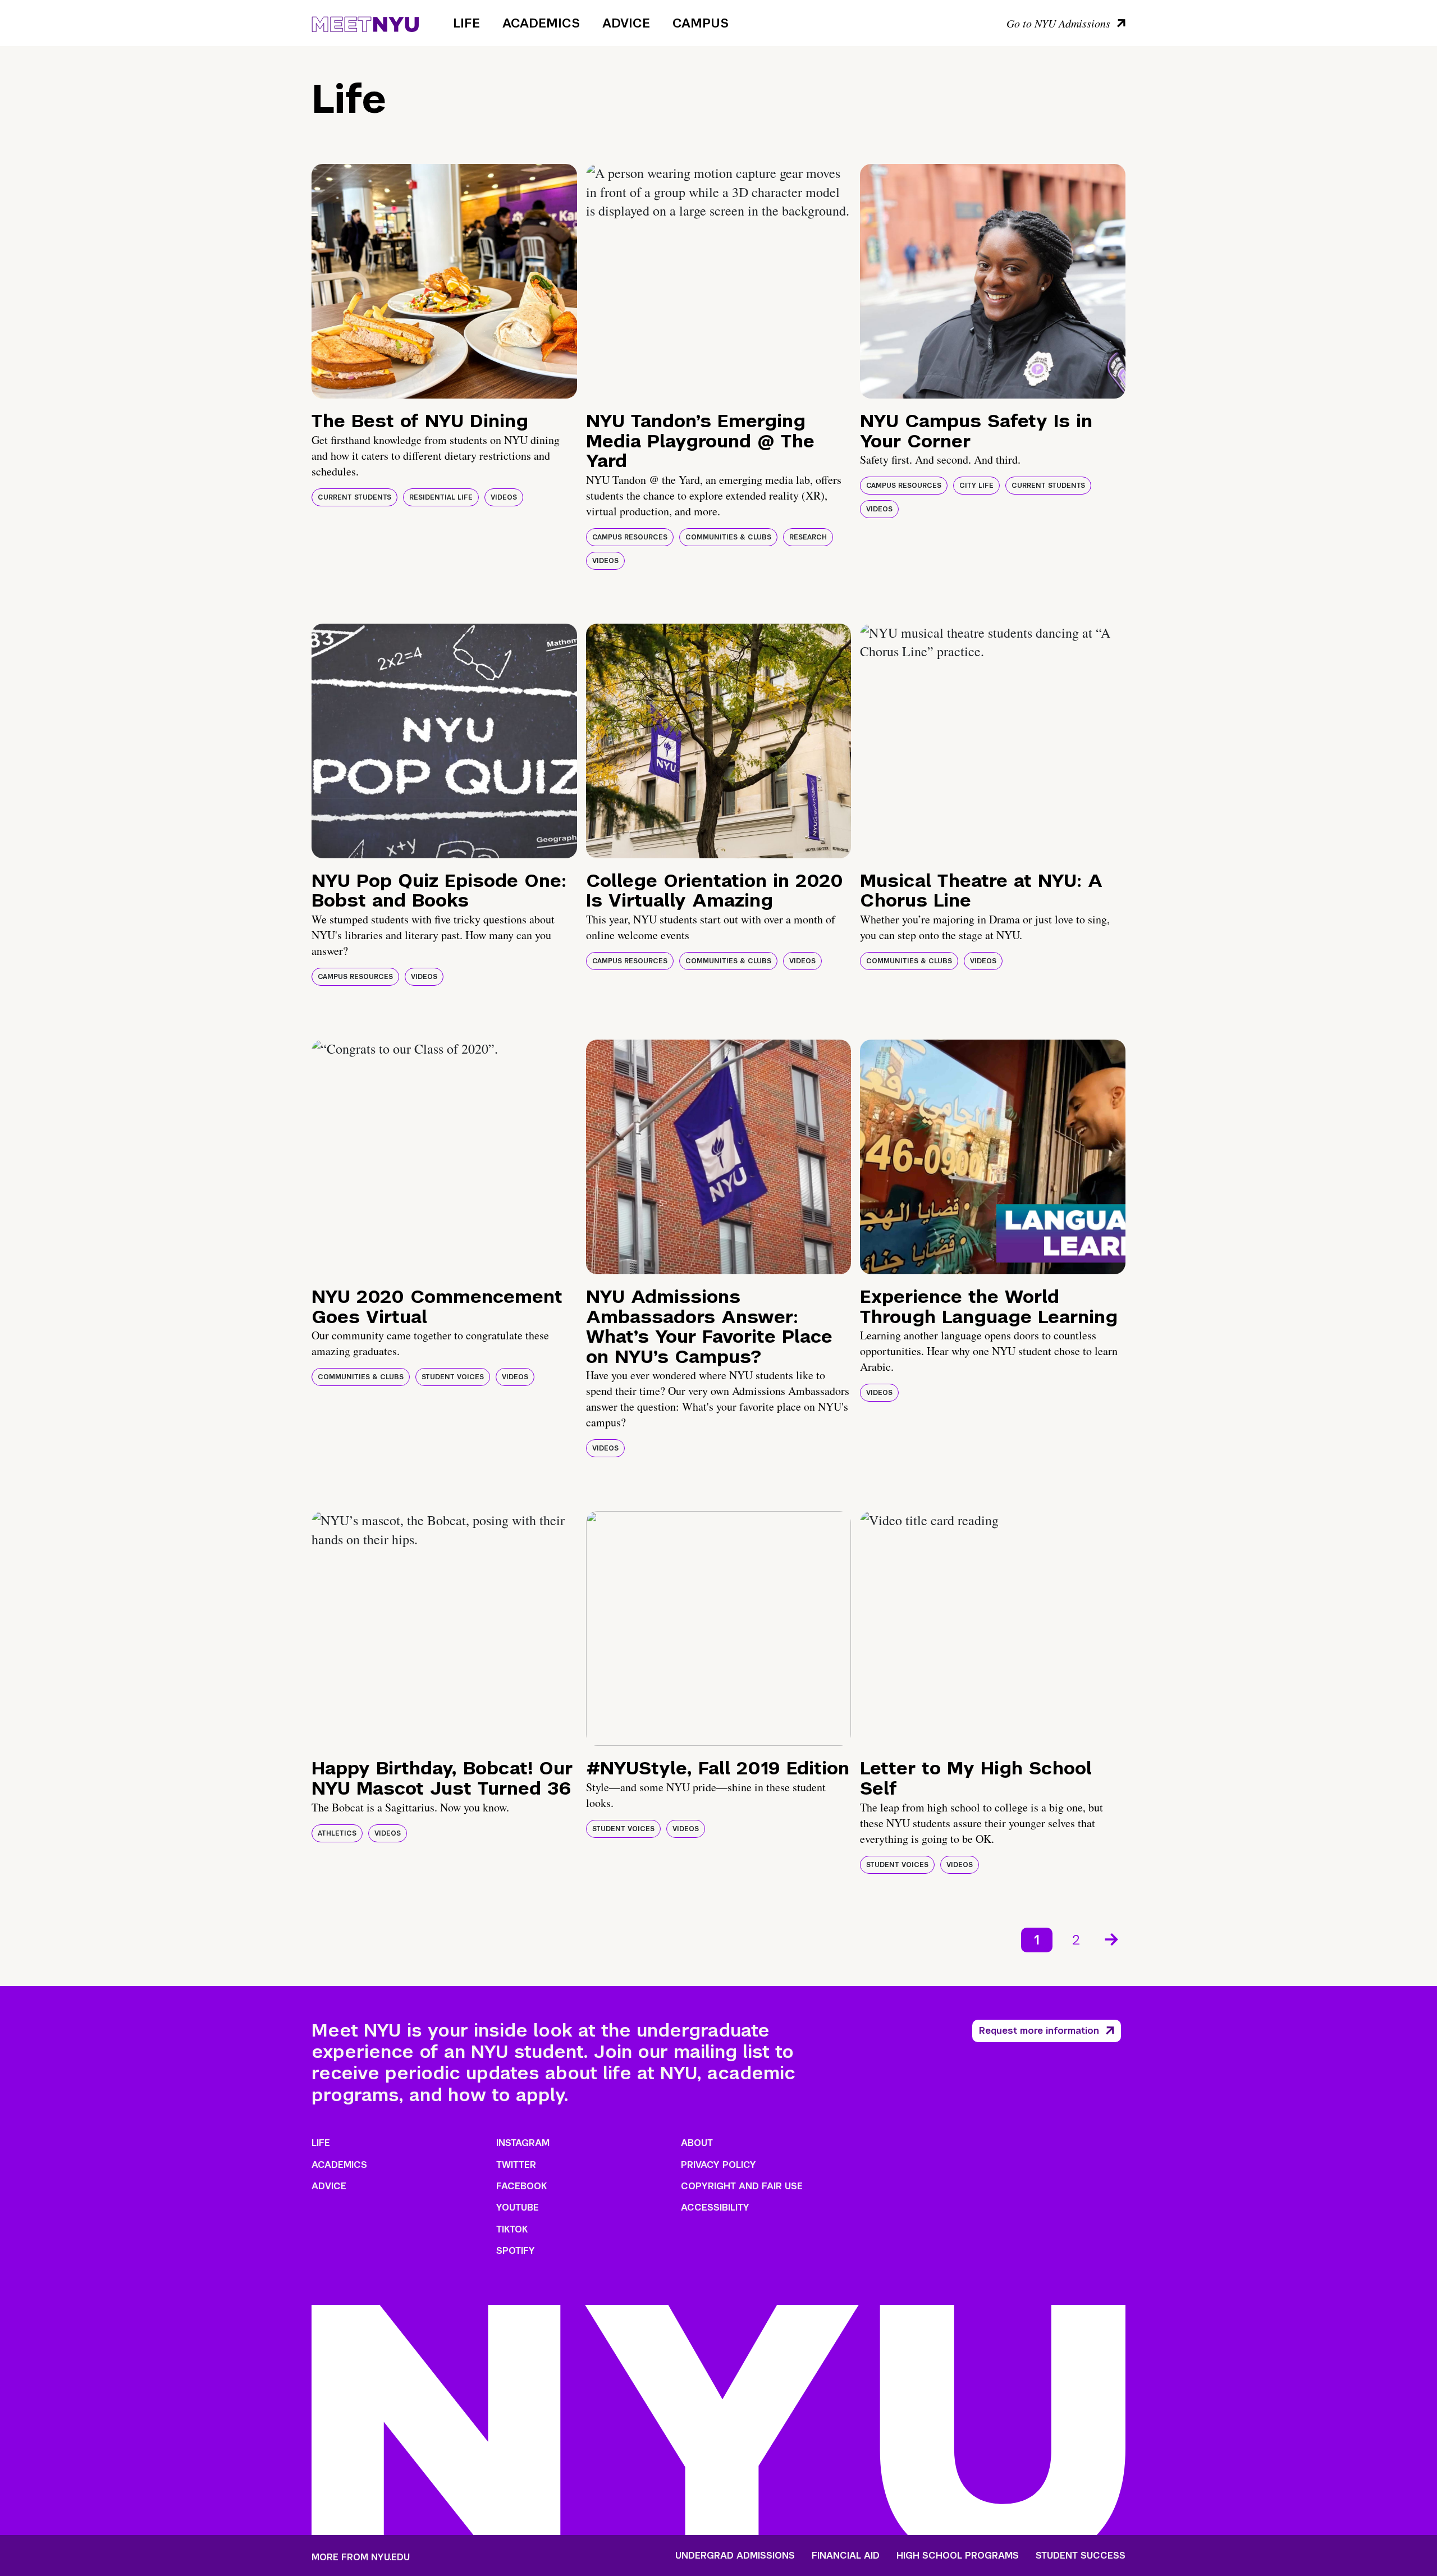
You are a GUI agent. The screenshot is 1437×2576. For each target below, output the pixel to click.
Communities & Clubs (728, 537)
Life (466, 23)
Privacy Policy (718, 2165)
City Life (976, 486)
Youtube (518, 2207)
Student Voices (453, 1377)
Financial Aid (846, 2556)
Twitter (516, 2165)
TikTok (512, 2229)
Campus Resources (630, 537)
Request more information (1039, 2031)
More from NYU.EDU (361, 2557)
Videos (504, 497)
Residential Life (441, 497)
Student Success (1081, 2556)
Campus (701, 23)
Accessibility (715, 2207)
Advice (626, 23)
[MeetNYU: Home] (365, 22)
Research (808, 537)
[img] (444, 281)
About (697, 2143)
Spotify (516, 2251)
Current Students (354, 497)
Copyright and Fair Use (742, 2186)
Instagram (523, 2143)
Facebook (521, 2186)
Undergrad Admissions (735, 2556)
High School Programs (958, 2556)
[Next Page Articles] (1113, 1938)
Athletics (337, 1833)
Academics (541, 23)
